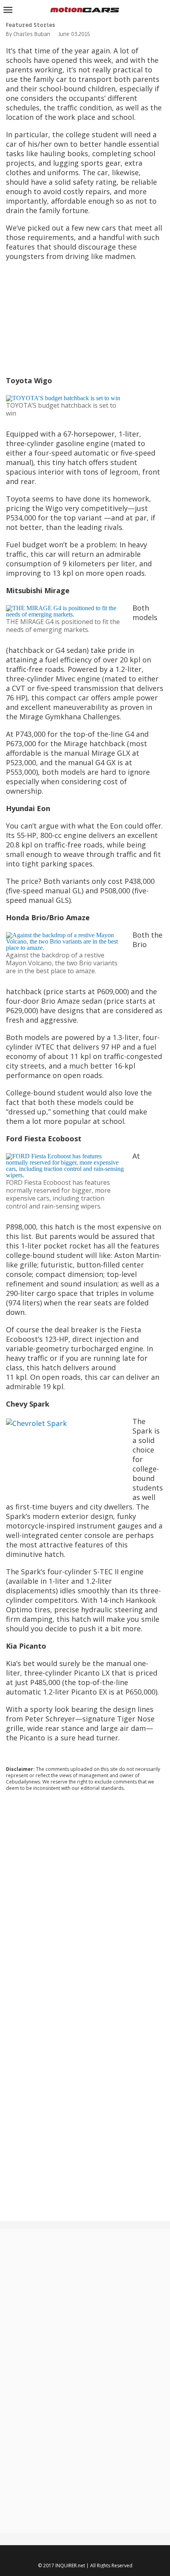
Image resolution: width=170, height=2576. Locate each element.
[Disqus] (85, 1905)
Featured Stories (30, 25)
